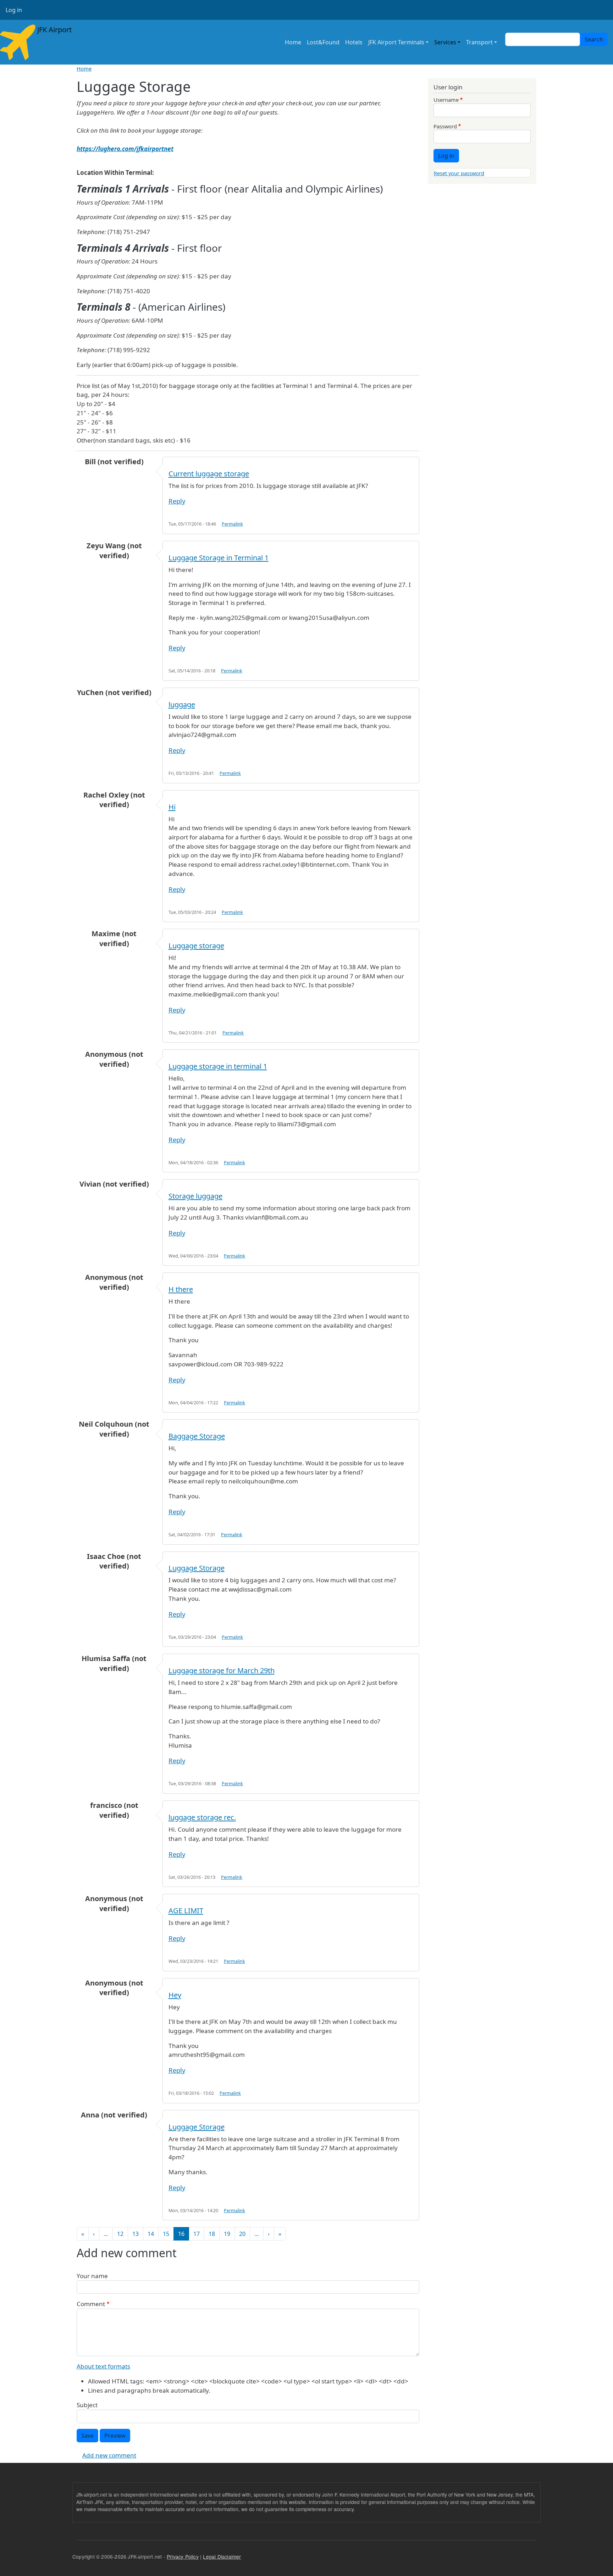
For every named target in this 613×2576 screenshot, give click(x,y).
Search (594, 39)
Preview (115, 2436)
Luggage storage (196, 946)
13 (136, 2234)
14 (151, 2234)
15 (166, 2234)
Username (446, 100)
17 (197, 2234)
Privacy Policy (183, 2556)
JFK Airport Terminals (396, 42)
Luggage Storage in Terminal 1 (219, 558)
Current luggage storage (209, 474)
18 (212, 2234)
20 (242, 2234)
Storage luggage (195, 1196)
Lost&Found (323, 42)
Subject (87, 2405)
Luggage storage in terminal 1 (218, 1066)
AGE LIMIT (186, 1911)
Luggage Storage (197, 1568)
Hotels (354, 42)
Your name (92, 2276)
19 (227, 2234)
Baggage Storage (197, 1436)
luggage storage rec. (202, 1817)
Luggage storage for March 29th (222, 1670)
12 (120, 2234)
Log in (14, 10)
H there (181, 1289)
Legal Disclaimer (222, 2556)
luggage (182, 704)
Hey (175, 1995)
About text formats (103, 2366)
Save (87, 2436)
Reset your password (459, 173)
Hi (172, 807)
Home (293, 42)
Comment (91, 2304)
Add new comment (109, 2455)
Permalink (232, 524)
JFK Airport (54, 30)
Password (445, 126)
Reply (177, 501)
